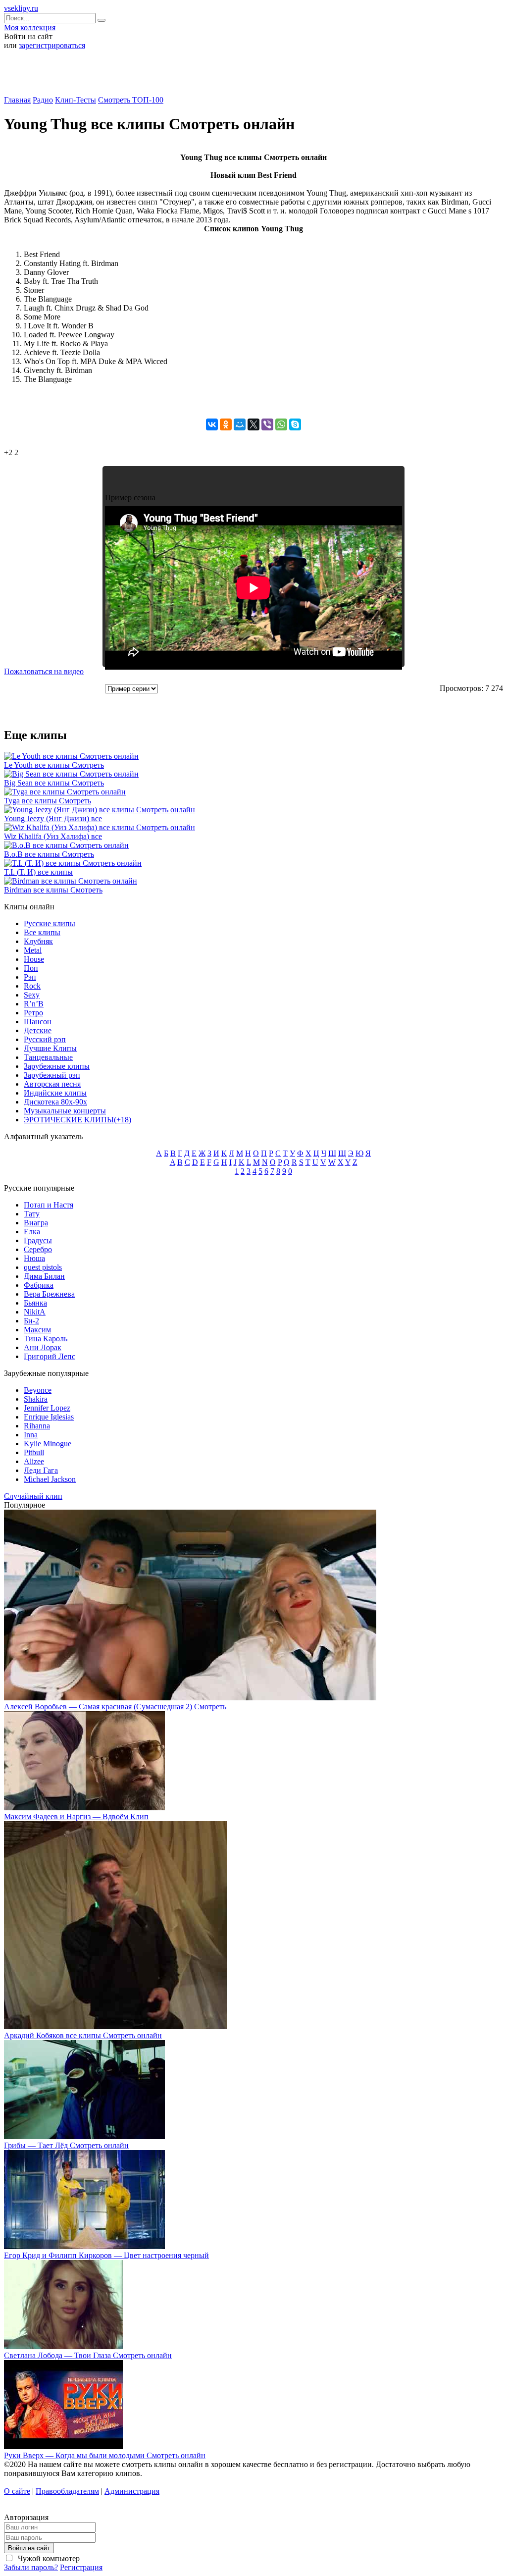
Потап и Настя (49, 1205)
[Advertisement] (253, 76)
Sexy (32, 995)
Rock (32, 986)
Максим (37, 1330)
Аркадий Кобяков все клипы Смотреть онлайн (83, 2035)
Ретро (33, 1013)
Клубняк (38, 941)
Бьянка (35, 1303)
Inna (31, 1435)
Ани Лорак (43, 1347)
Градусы (38, 1240)
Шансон (38, 1022)
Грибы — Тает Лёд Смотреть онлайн (66, 2145)
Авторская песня (52, 1084)
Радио (43, 100)
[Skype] (295, 424)
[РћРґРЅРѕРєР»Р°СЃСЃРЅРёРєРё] (226, 424)
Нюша (34, 1258)
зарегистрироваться (52, 45)
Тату (32, 1214)
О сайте (17, 2491)
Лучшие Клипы (50, 1048)
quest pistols (43, 1267)
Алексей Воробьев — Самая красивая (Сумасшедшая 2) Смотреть (115, 1707)
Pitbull (34, 1452)
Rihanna (37, 1426)
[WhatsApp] (281, 424)
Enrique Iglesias (49, 1417)
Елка (32, 1232)
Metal (33, 950)
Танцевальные (48, 1057)
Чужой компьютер (48, 2558)
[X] (253, 424)
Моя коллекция (30, 27)
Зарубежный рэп (52, 1075)
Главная (17, 100)
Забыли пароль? (31, 2567)
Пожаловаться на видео (44, 671)
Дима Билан (44, 1276)
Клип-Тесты (76, 100)
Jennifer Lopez (47, 1408)
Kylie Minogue (48, 1444)
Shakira (36, 1399)
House (34, 959)
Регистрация (81, 2567)
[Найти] (101, 20)
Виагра (36, 1223)
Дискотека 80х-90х (55, 1102)
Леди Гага (41, 1470)
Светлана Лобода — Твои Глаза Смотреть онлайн (88, 2355)
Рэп (30, 977)
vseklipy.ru (21, 8)
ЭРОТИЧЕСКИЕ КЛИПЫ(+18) (77, 1120)
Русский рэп (45, 1039)
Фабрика (39, 1285)
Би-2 (31, 1321)
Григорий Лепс (50, 1356)
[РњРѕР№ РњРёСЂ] (240, 424)
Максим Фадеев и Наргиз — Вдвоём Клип (76, 1816)
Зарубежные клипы (57, 1066)
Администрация (132, 2491)
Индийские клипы (55, 1093)
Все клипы (42, 932)
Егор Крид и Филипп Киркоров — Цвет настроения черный (106, 2255)
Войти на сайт (29, 2548)
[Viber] (267, 424)
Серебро (38, 1249)
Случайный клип (33, 1496)
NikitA (35, 1312)
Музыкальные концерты (65, 1111)
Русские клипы (50, 923)
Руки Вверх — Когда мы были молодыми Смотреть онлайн (105, 2455)
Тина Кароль (46, 1339)
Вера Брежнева (49, 1294)
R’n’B (34, 1004)
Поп (31, 968)
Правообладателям (67, 2491)
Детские (38, 1030)
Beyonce (38, 1390)
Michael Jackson (50, 1479)
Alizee (34, 1461)
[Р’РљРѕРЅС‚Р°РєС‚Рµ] (212, 424)
